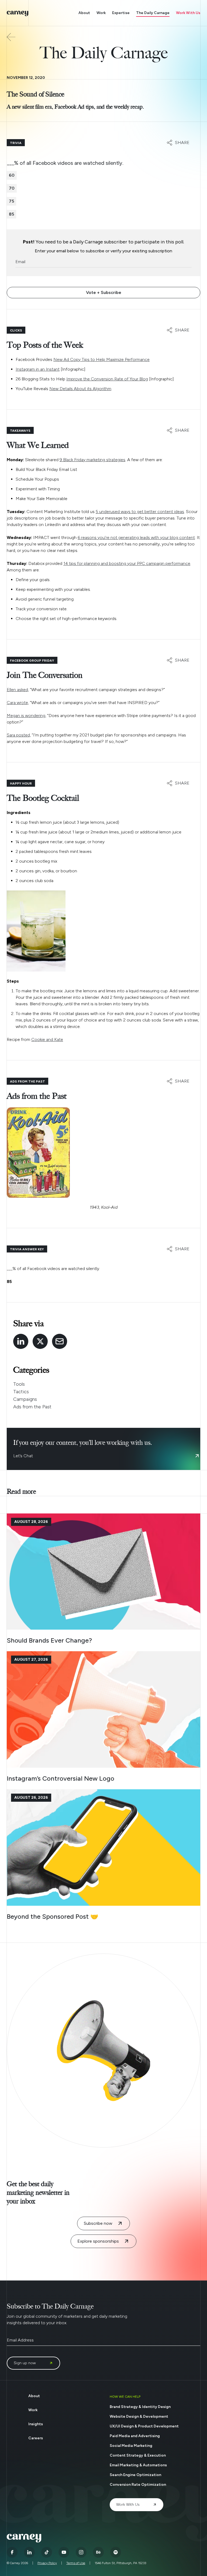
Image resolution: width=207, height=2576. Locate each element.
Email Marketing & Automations (138, 2465)
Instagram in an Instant (38, 369)
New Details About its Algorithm (80, 389)
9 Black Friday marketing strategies (92, 460)
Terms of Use (76, 2563)
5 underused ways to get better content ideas (140, 512)
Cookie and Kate (47, 1039)
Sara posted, (19, 735)
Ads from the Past (32, 1407)
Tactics (21, 1392)
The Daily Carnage (153, 13)
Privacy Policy (47, 2563)
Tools (19, 1384)
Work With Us (188, 13)
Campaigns (25, 1399)
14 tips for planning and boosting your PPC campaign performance (127, 563)
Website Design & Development (139, 2416)
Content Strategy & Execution (138, 2455)
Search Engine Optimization (135, 2475)
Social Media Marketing (131, 2446)
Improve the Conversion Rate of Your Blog (107, 379)
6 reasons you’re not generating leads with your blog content (136, 537)
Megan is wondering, (26, 716)
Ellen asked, (18, 690)
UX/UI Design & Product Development (144, 2426)
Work (101, 13)
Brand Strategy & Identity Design (140, 2407)
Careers (36, 2438)
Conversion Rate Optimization (138, 2485)
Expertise (121, 13)
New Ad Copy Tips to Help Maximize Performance (101, 359)
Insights (36, 2424)
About (84, 13)
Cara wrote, (18, 703)
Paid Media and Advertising (135, 2436)
